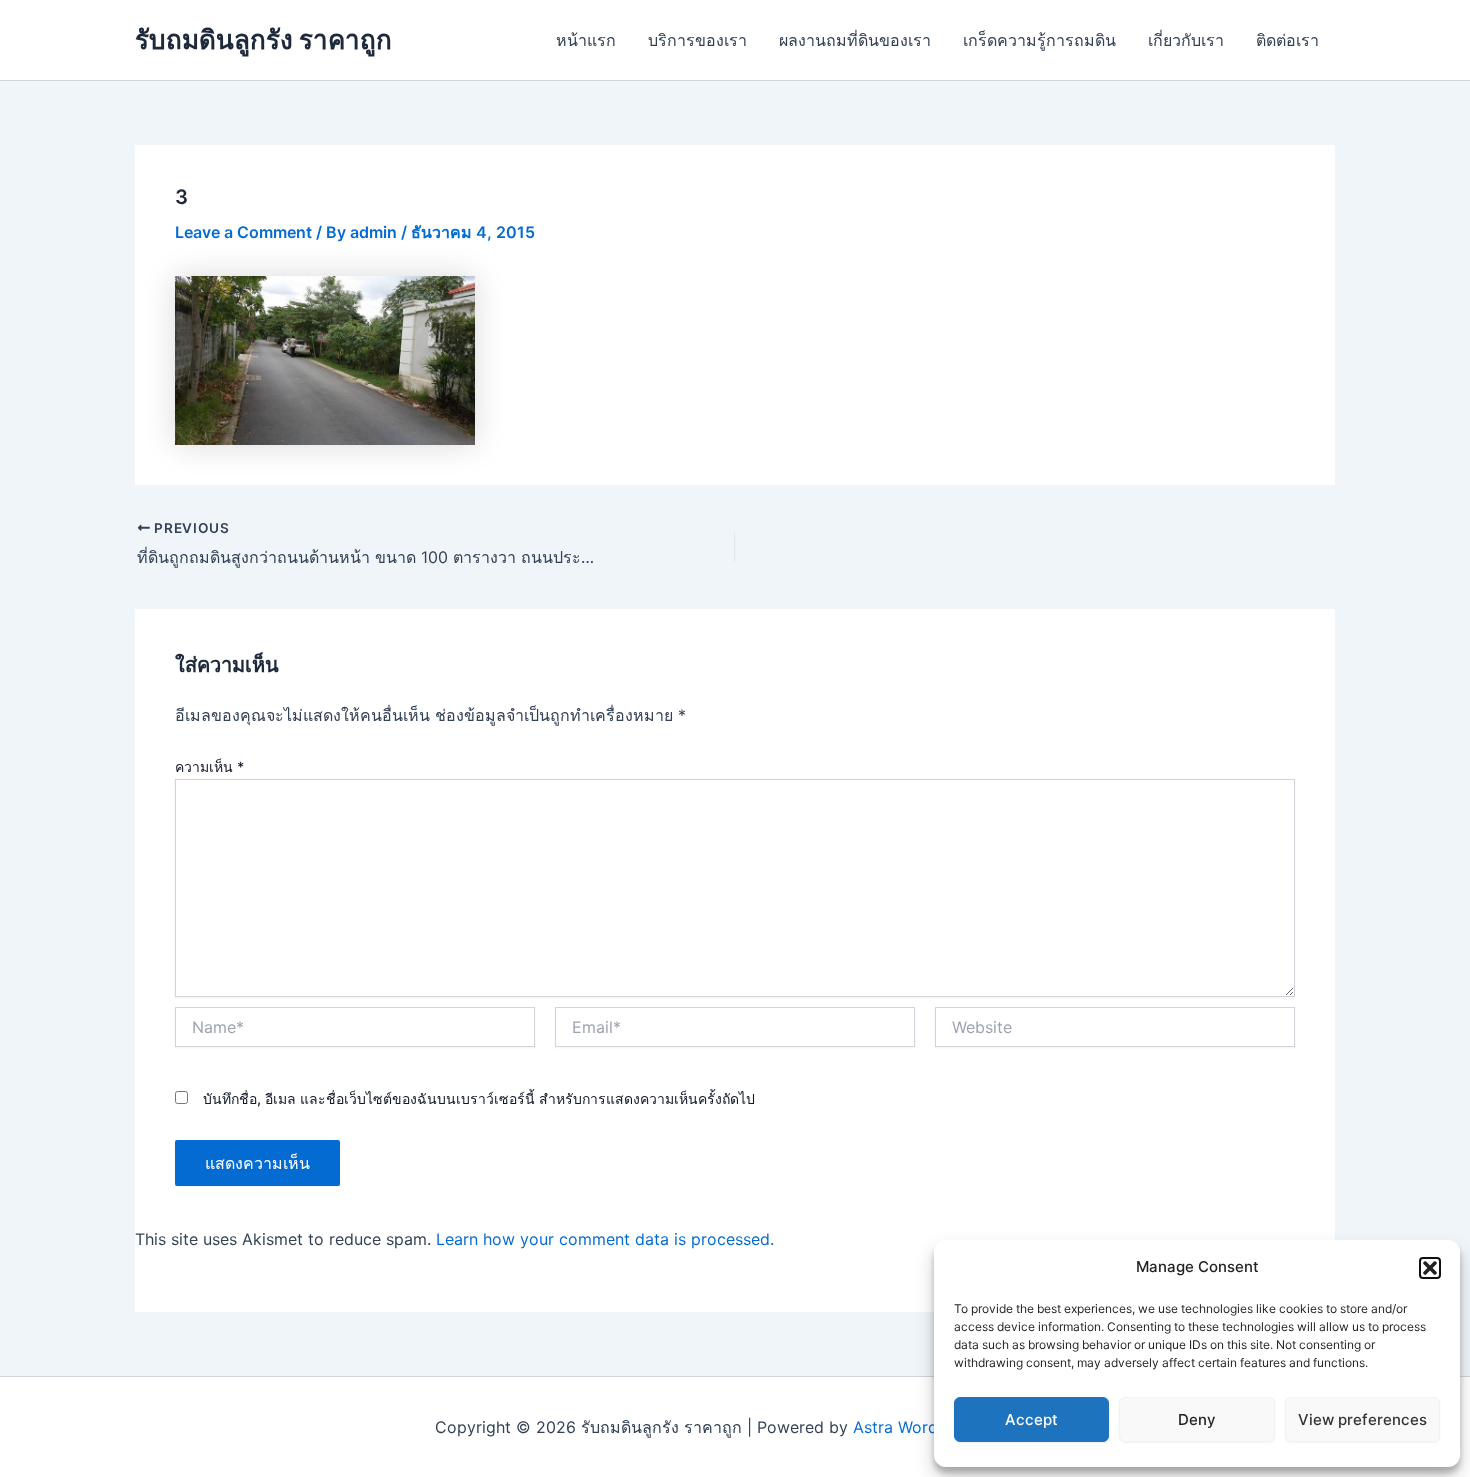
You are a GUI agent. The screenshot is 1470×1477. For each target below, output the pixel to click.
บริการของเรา (697, 40)
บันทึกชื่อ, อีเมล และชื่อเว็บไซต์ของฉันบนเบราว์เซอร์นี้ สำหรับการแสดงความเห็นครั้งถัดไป (479, 1098)
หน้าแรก (586, 40)
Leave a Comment (243, 232)
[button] (1430, 1268)
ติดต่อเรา (1287, 40)
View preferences (1362, 1419)
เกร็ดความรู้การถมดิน (1039, 40)
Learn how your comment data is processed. (605, 1239)
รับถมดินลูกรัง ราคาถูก (263, 39)
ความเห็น (209, 766)
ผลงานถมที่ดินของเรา (855, 40)
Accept (1031, 1419)
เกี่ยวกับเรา (1186, 40)
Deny (1197, 1419)
